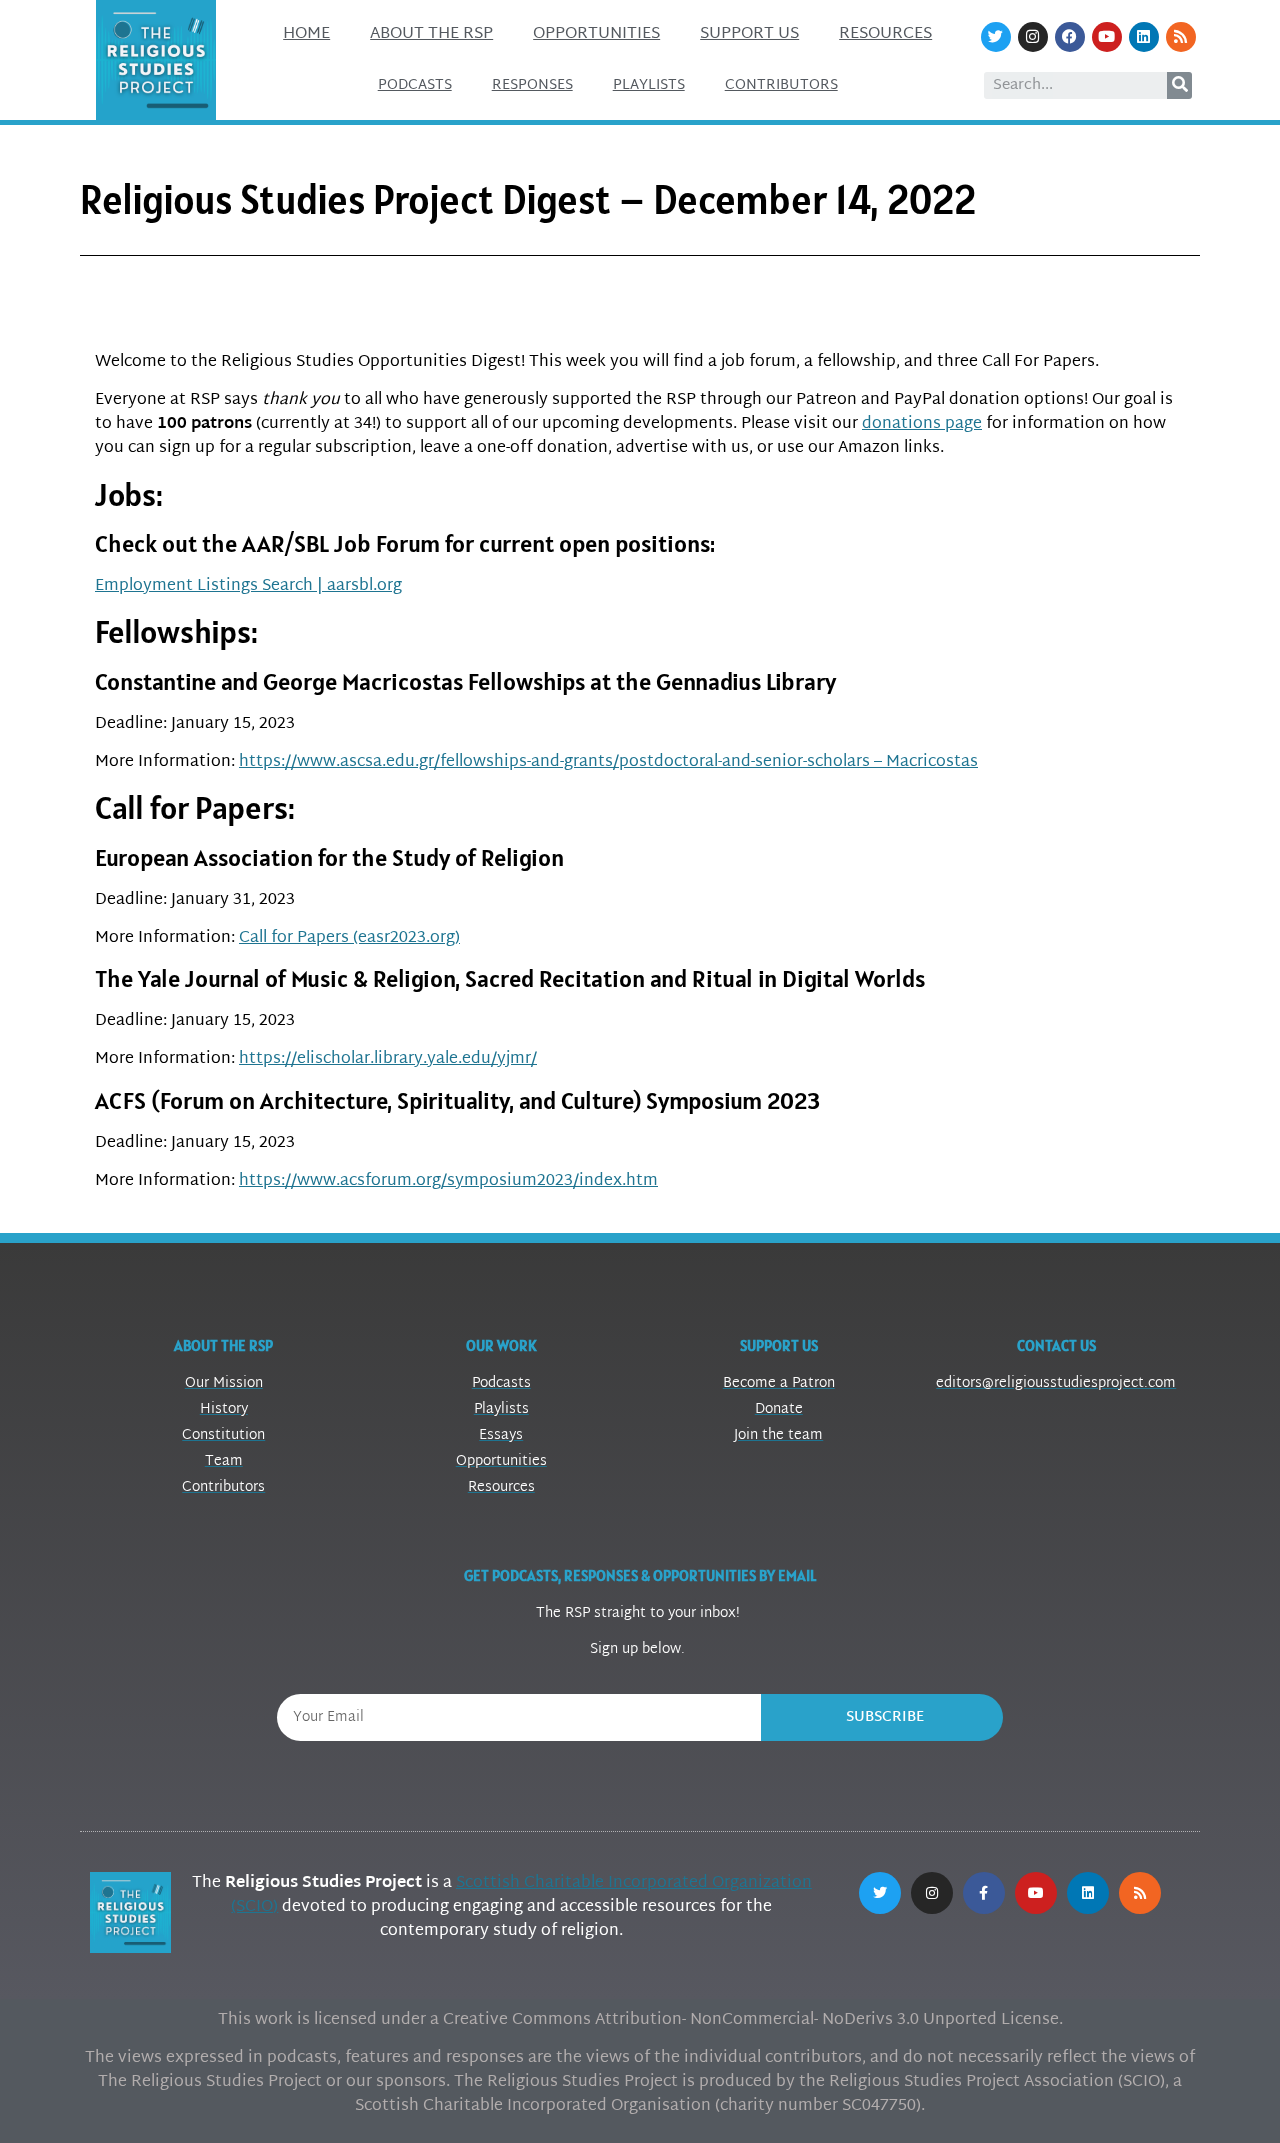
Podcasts (415, 85)
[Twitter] (996, 37)
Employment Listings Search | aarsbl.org (248, 586)
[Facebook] (1070, 37)
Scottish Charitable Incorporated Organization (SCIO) (521, 1895)
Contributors (781, 85)
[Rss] (1181, 37)
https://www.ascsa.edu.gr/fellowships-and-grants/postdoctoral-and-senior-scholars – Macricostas (608, 762)
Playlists (649, 85)
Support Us (749, 34)
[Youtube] (1107, 37)
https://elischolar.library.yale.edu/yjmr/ (388, 1059)
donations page (922, 424)
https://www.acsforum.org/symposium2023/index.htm (448, 1181)
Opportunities (596, 34)
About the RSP (431, 34)
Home (306, 34)
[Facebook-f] (984, 1893)
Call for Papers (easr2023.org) (349, 938)
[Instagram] (1033, 37)
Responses (532, 85)
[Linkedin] (1144, 37)
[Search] (1179, 85)
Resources (885, 34)
